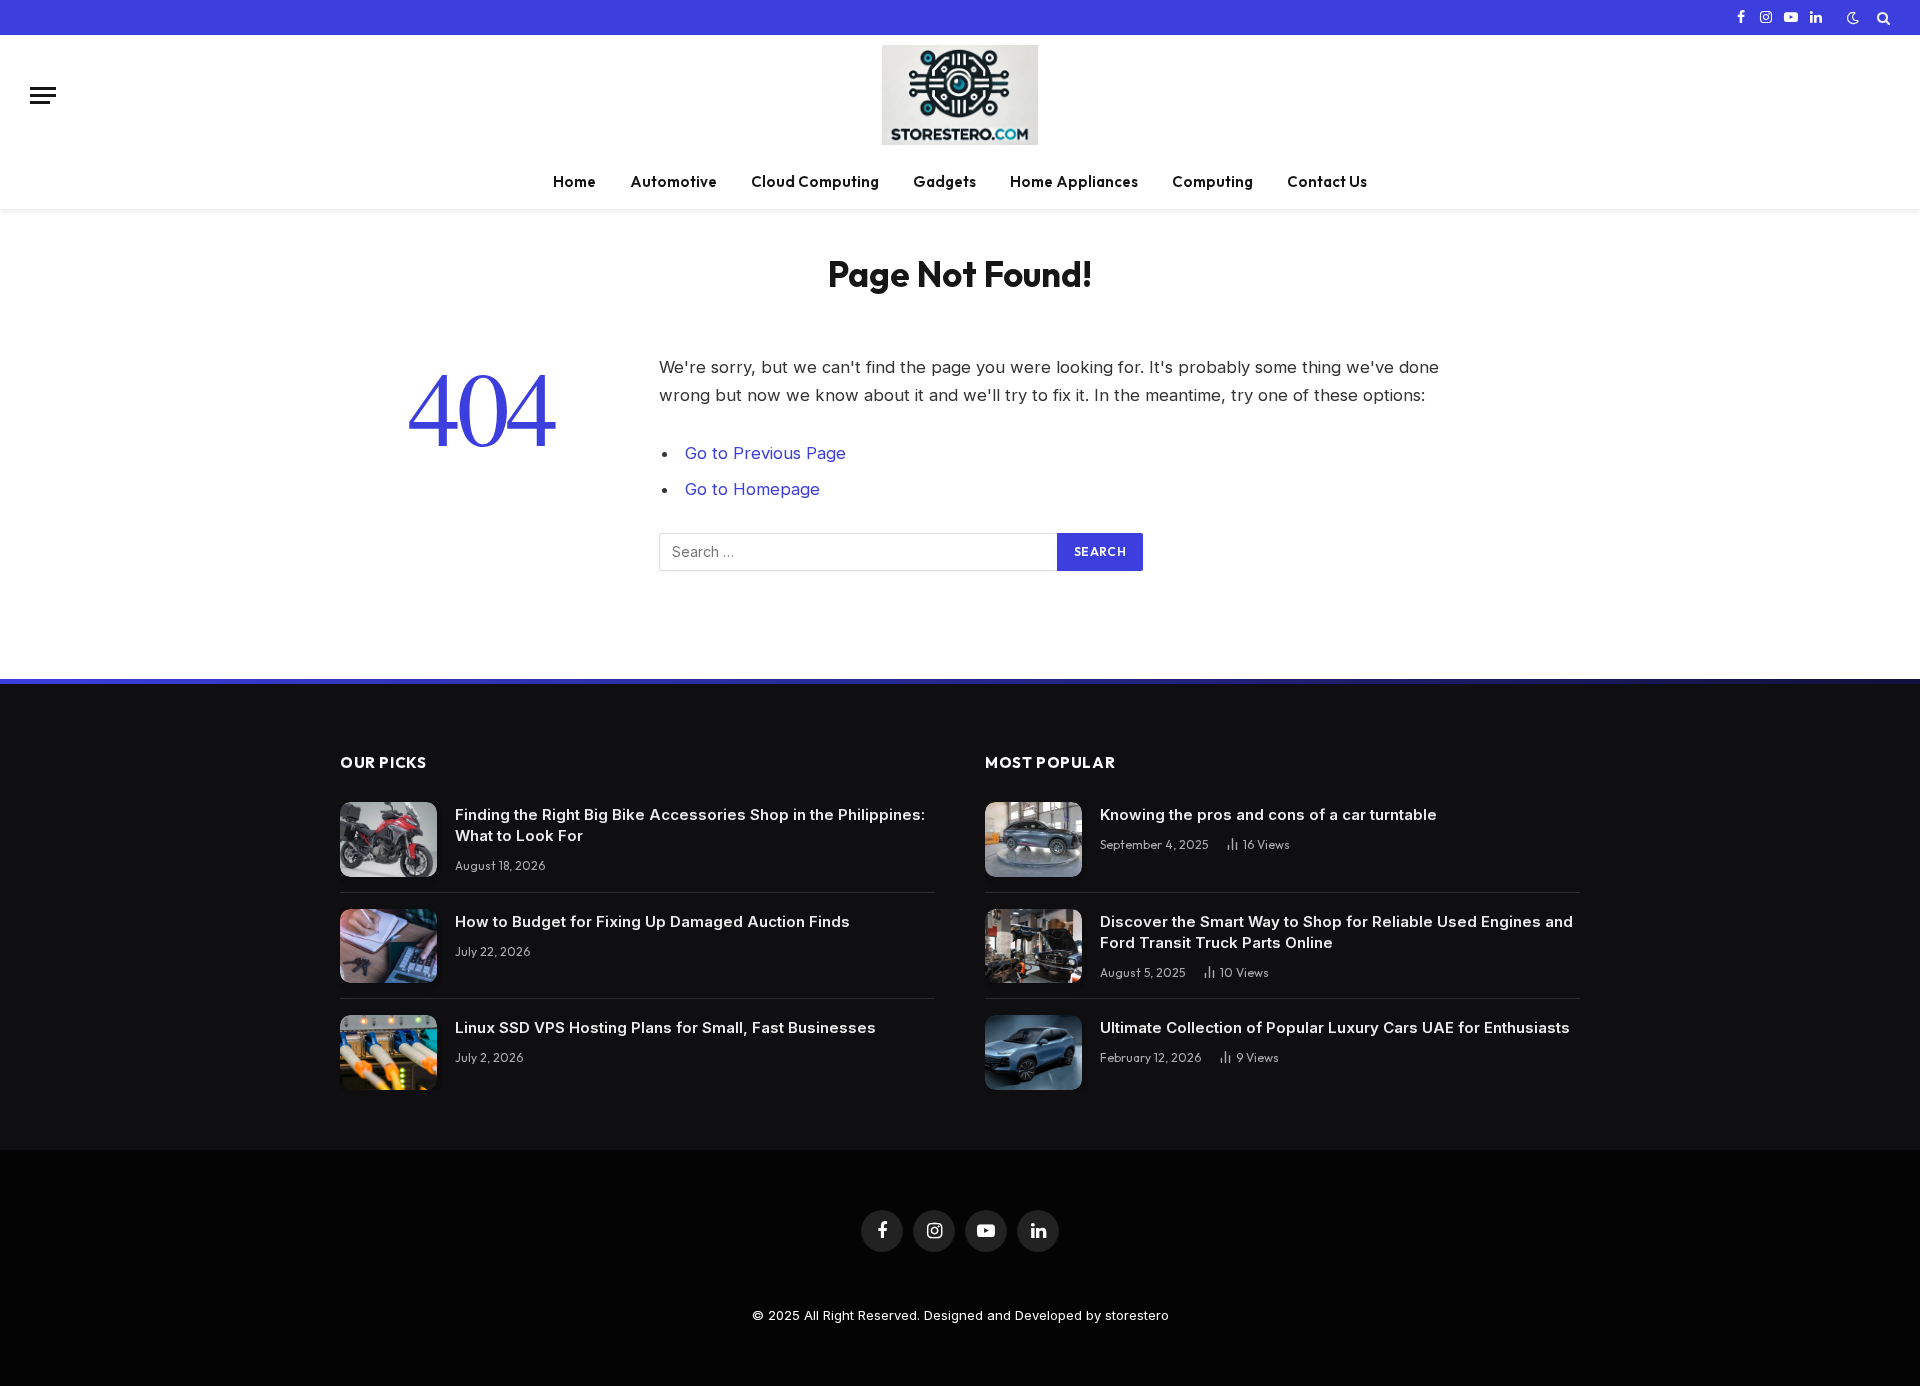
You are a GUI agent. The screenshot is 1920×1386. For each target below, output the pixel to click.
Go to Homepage (752, 489)
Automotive (673, 181)
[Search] (1881, 17)
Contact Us (1327, 181)
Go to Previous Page (765, 453)
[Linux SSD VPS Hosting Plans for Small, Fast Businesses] (388, 1052)
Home (574, 181)
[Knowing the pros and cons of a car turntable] (1033, 839)
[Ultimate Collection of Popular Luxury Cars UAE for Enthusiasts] (1033, 1052)
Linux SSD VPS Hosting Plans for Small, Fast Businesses (665, 1027)
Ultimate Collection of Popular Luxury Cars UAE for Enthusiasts (1335, 1027)
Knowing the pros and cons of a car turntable (1268, 814)
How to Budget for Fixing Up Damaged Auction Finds (652, 921)
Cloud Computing (815, 181)
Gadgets (944, 181)
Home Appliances (1074, 181)
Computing (1212, 181)
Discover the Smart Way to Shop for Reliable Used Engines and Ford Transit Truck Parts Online (1336, 932)
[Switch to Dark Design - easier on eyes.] (1853, 18)
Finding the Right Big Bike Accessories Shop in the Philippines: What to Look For (690, 825)
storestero (1137, 1315)
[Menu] (43, 95)
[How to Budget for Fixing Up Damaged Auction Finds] (388, 946)
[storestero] (960, 95)
